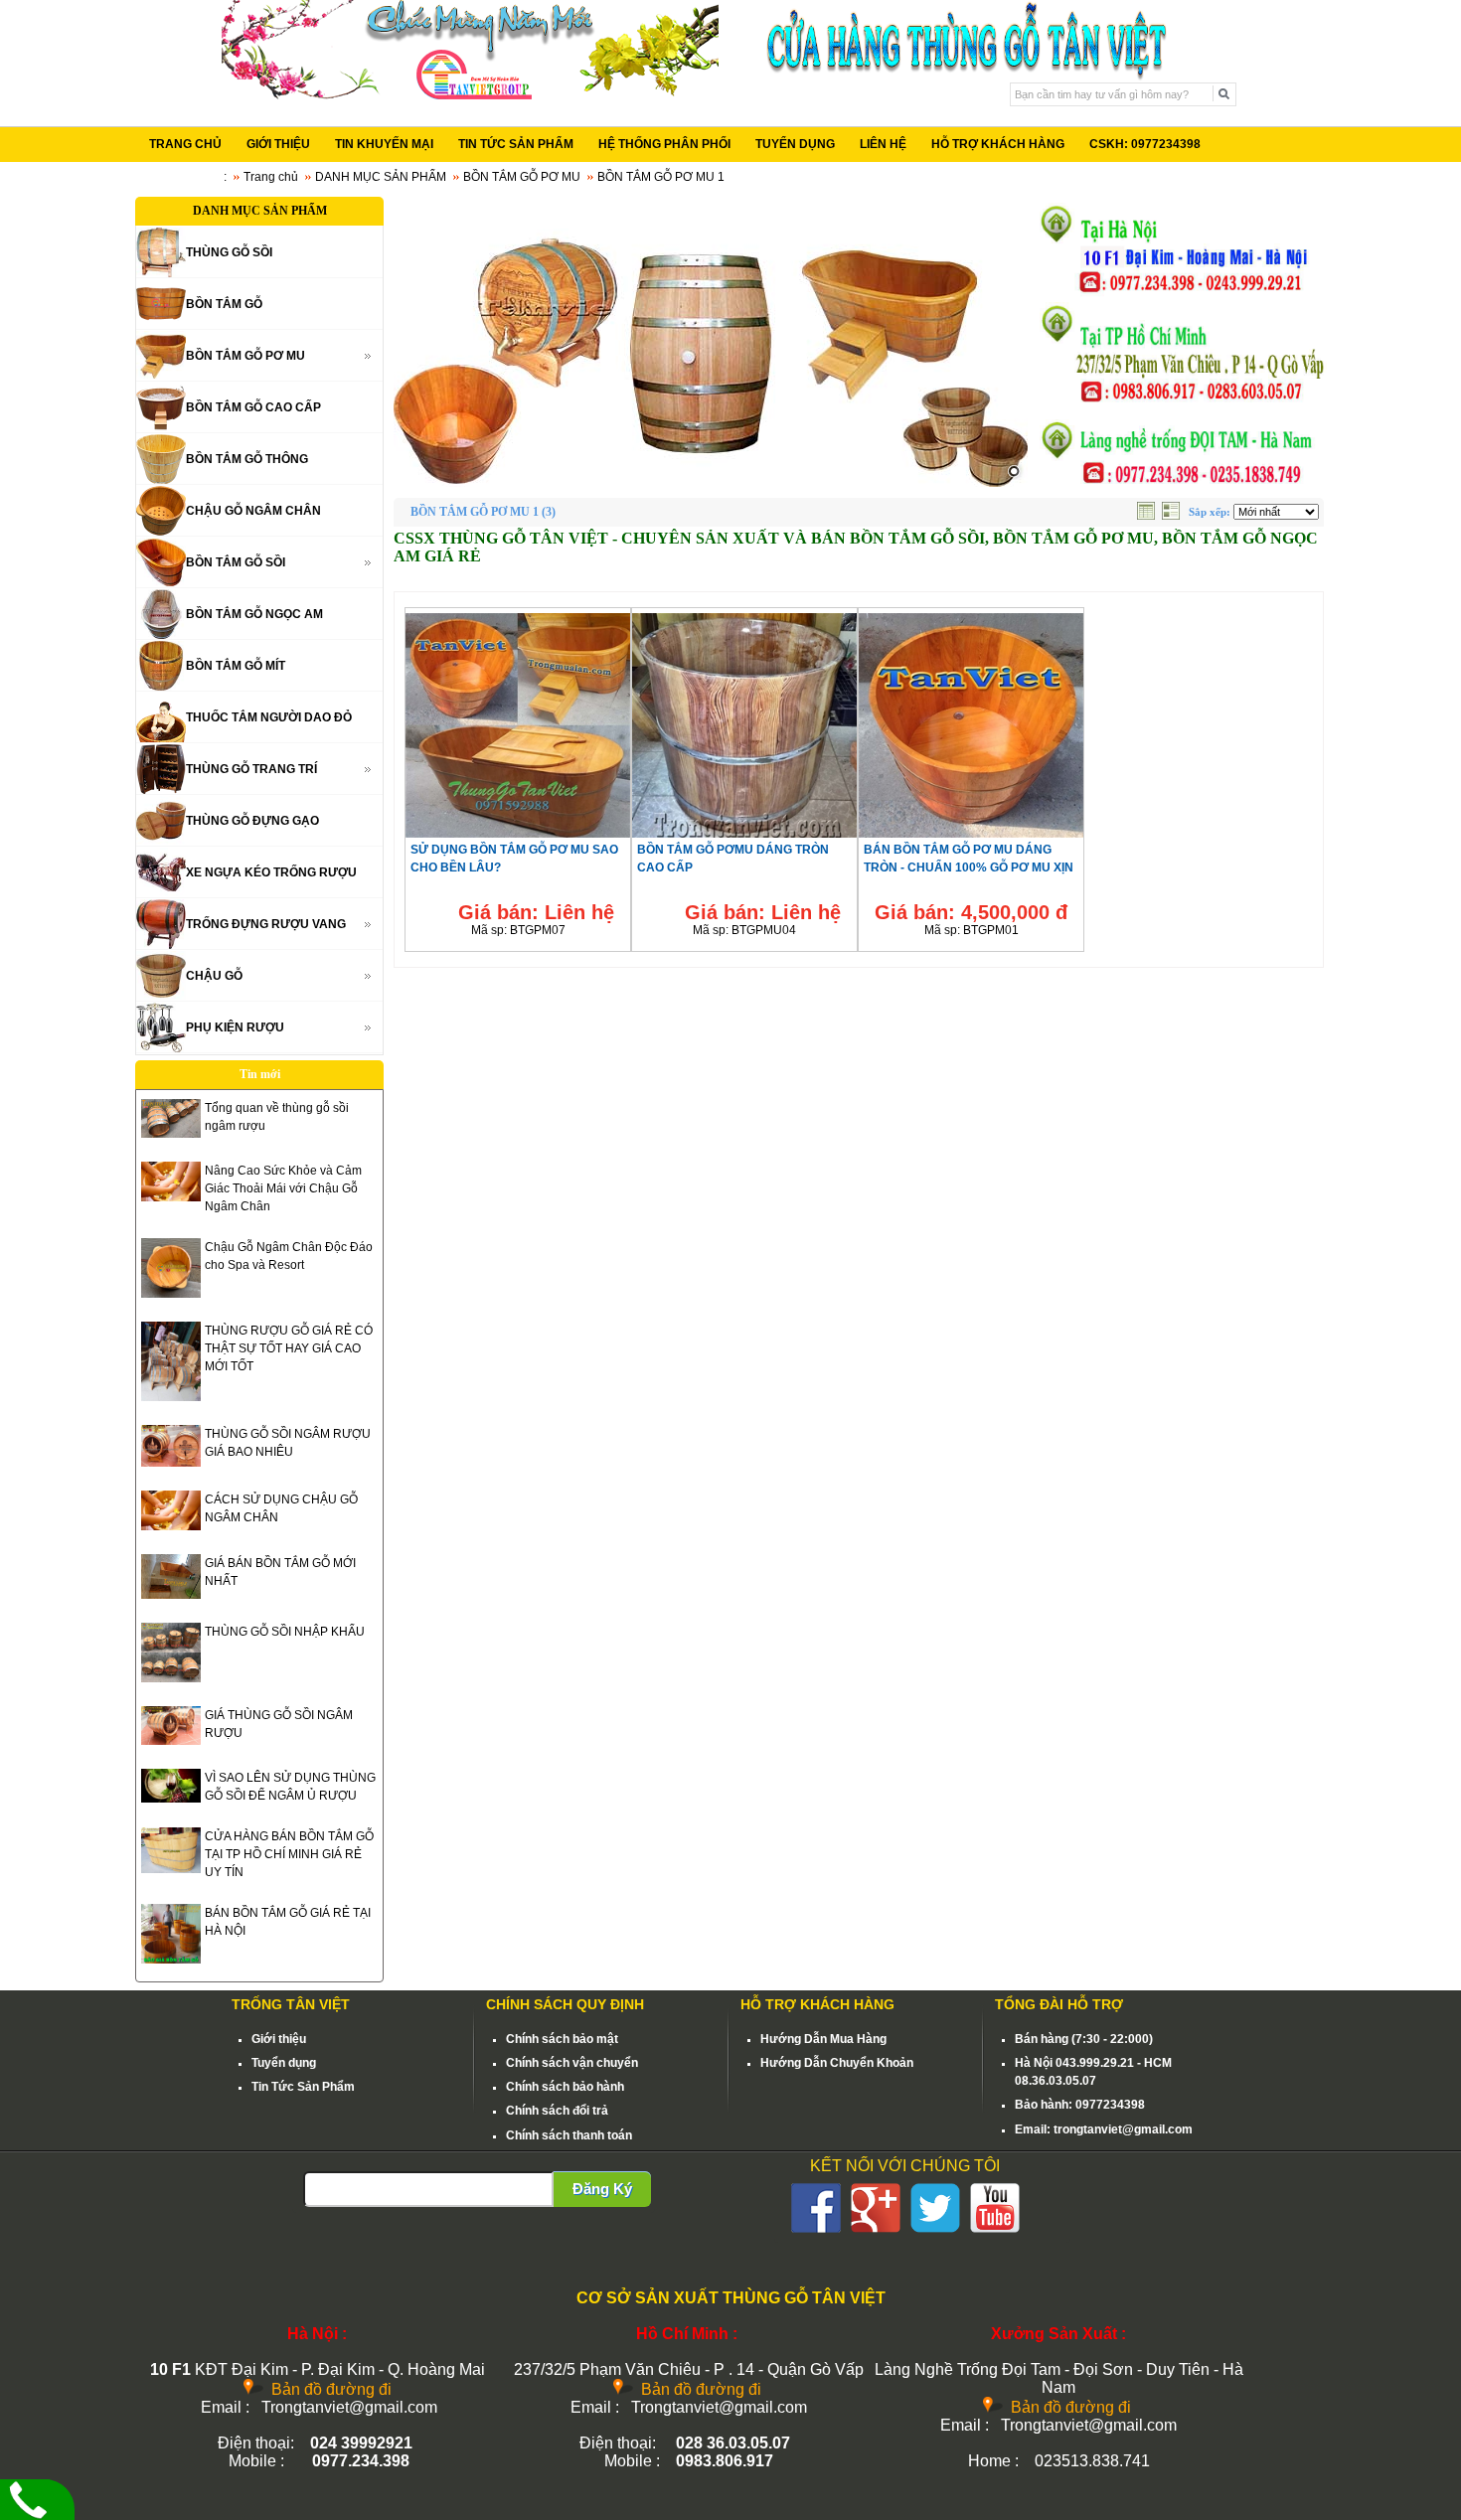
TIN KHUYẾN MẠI (384, 144)
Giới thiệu (279, 2039)
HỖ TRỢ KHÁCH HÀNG (998, 144)
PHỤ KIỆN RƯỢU (235, 1027)
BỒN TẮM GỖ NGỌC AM (254, 614)
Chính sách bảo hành (565, 2087)
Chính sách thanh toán (569, 2135)
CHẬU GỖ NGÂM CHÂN (253, 511)
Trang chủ (271, 177)
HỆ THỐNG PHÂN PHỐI (664, 144)
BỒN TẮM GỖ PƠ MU (522, 177)
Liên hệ (579, 912)
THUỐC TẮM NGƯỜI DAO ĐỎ (269, 717)
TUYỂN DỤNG (795, 144)
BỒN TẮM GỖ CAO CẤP (253, 407)
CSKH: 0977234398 (1145, 144)
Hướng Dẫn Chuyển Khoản (837, 2063)
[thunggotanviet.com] (711, 342)
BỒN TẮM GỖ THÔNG (247, 459)
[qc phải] (1180, 483)
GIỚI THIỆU (278, 144)
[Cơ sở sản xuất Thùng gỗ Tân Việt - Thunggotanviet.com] (470, 95)
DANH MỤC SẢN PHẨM (381, 177)
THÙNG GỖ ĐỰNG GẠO (252, 821)
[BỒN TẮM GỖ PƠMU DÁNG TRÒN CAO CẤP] (744, 837)
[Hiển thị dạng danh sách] (1173, 516)
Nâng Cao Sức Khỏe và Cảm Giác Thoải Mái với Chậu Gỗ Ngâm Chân (283, 1188)
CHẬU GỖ (214, 976)
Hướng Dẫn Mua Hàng (823, 2039)
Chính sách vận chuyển (572, 2063)
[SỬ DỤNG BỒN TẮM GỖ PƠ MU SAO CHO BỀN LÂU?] (518, 837)
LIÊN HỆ (883, 144)
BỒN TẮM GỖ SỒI (236, 562)
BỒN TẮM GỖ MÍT (236, 666)
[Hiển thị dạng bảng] (1148, 516)
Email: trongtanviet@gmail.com (1104, 2129)
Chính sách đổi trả (557, 2111)
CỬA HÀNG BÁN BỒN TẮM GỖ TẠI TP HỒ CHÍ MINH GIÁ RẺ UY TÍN (289, 1854)
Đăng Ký (602, 2189)
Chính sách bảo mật (562, 2039)
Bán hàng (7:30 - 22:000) (1084, 2039)
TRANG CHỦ (185, 144)
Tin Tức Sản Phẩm (303, 2087)
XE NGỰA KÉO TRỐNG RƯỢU (271, 872)
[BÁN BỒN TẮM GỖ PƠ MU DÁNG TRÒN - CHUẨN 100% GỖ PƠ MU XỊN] (971, 837)
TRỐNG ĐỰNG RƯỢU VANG (266, 924)
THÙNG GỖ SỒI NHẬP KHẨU (285, 1632)
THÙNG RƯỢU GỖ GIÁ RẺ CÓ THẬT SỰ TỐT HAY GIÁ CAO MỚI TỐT (289, 1348)
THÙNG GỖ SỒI (229, 252)
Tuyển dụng (284, 2063)
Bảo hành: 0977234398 (1080, 2105)
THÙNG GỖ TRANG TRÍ (251, 769)
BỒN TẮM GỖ (224, 304)
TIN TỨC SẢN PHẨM (516, 144)
